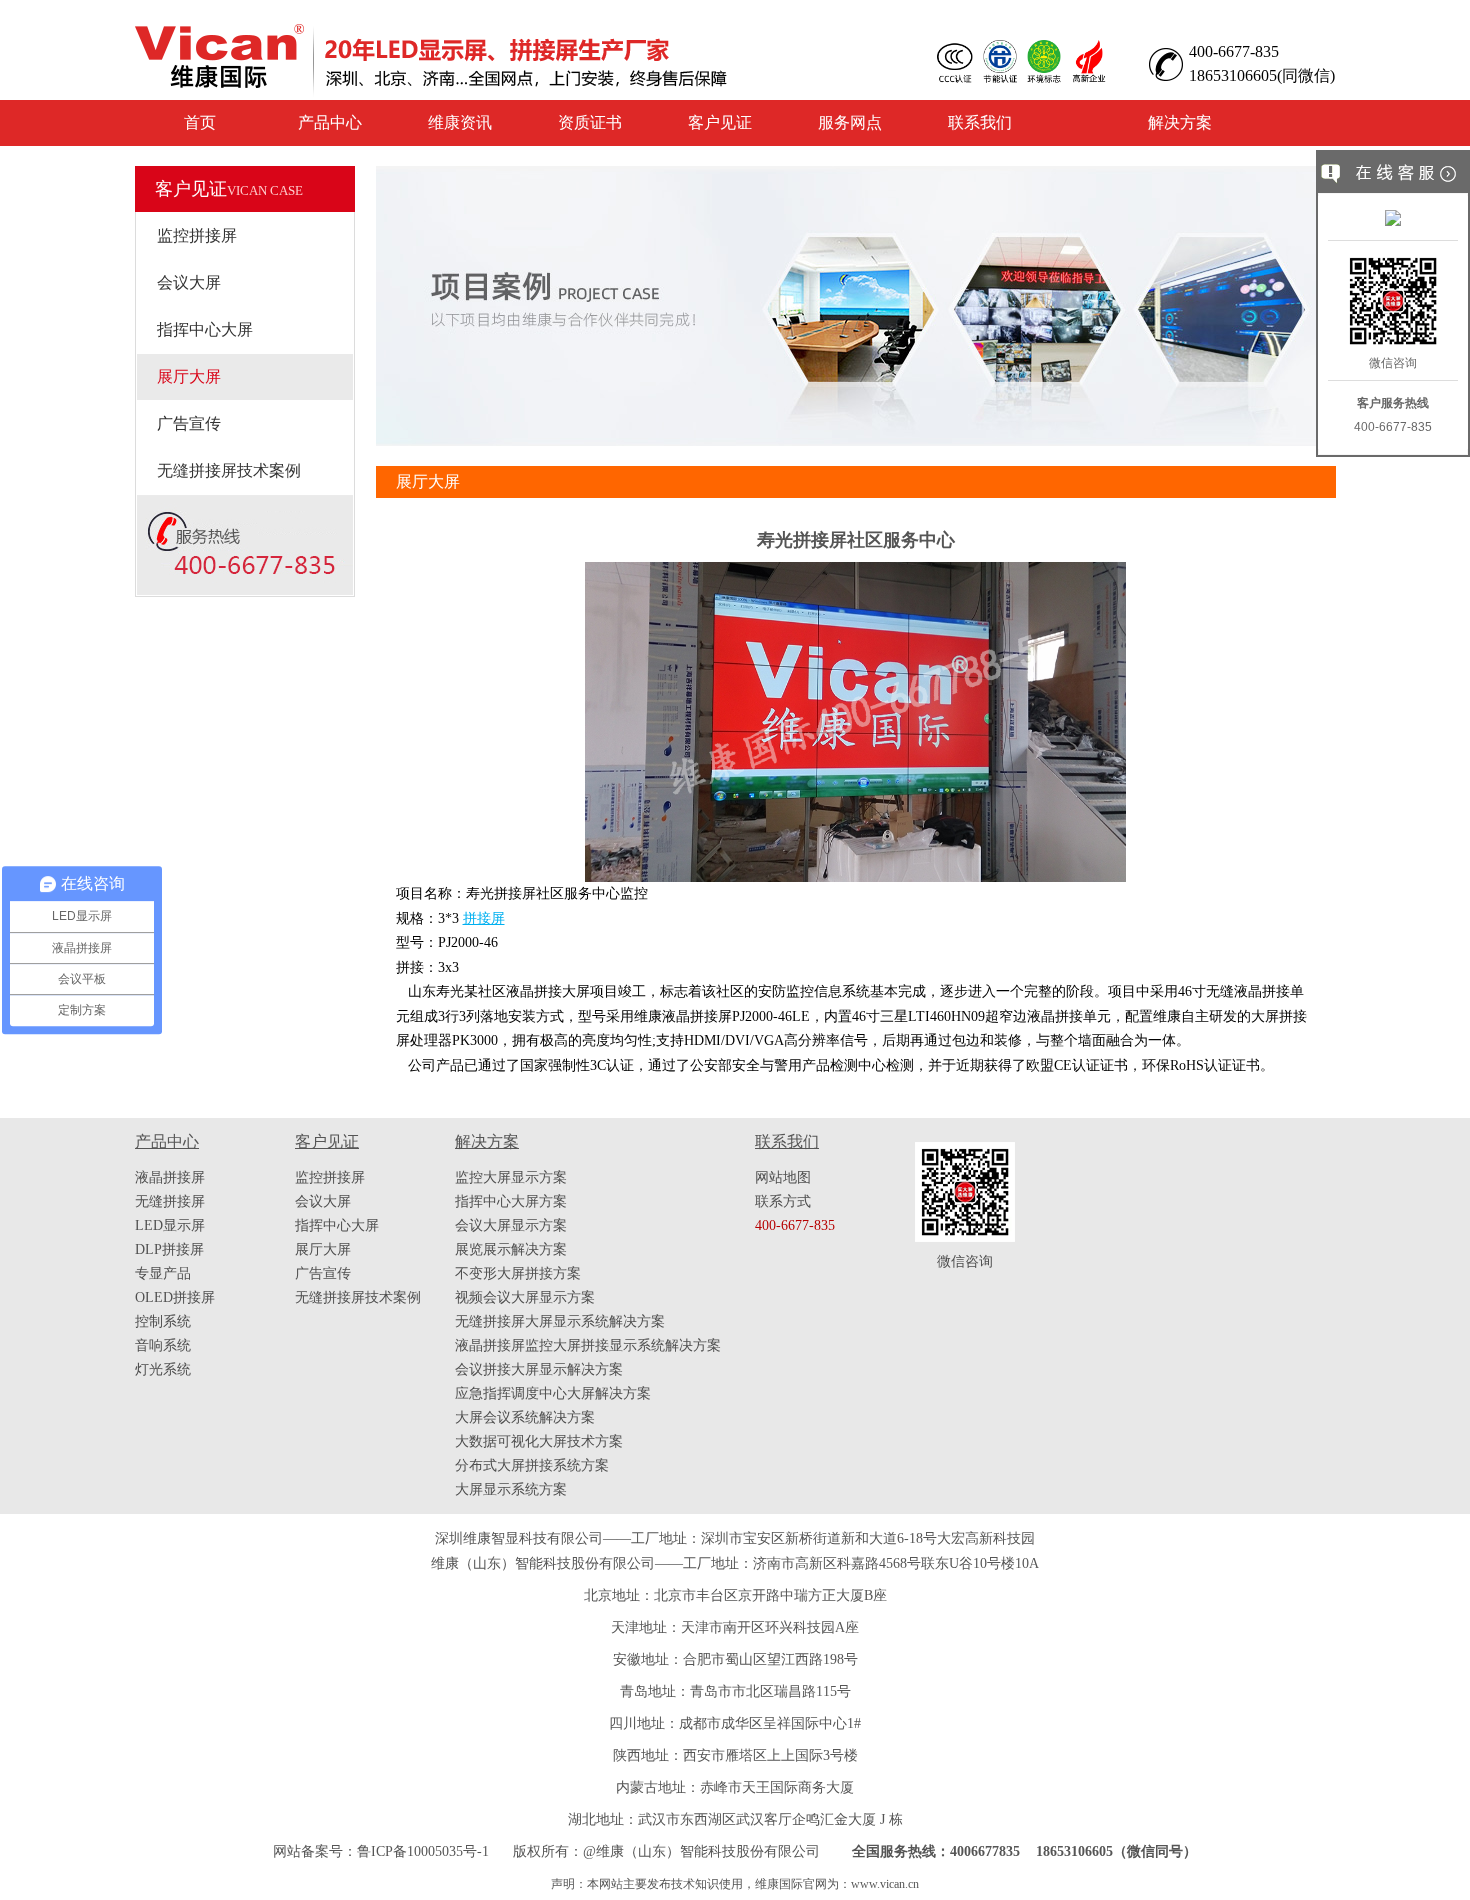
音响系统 (163, 1345)
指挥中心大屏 (205, 329)
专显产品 (163, 1273)
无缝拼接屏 (170, 1201)
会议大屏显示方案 (511, 1225)
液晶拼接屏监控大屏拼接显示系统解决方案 (588, 1345)
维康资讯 (460, 122)
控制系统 (163, 1321)
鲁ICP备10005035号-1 (423, 1851)
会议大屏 (189, 282)
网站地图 (783, 1177)
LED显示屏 (170, 1225)
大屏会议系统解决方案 (525, 1417)
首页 (200, 122)
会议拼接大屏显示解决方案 (539, 1369)
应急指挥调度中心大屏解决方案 (553, 1393)
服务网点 (850, 122)
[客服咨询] (1393, 220)
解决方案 (1180, 122)
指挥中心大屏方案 (511, 1201)
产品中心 (330, 122)
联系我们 (980, 122)
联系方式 (783, 1201)
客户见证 (720, 122)
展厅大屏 (189, 376)
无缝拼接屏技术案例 (229, 470)
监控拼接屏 (197, 235)
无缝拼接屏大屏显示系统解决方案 (560, 1321)
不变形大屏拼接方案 (518, 1273)
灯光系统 (163, 1369)
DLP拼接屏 (169, 1249)
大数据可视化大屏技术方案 (539, 1441)
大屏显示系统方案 (511, 1489)
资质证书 (590, 122)
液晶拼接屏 (170, 1177)
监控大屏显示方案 (511, 1177)
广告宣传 (189, 423)
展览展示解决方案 (511, 1249)
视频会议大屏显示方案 (525, 1297)
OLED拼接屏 (175, 1297)
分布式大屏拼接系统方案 (532, 1465)
